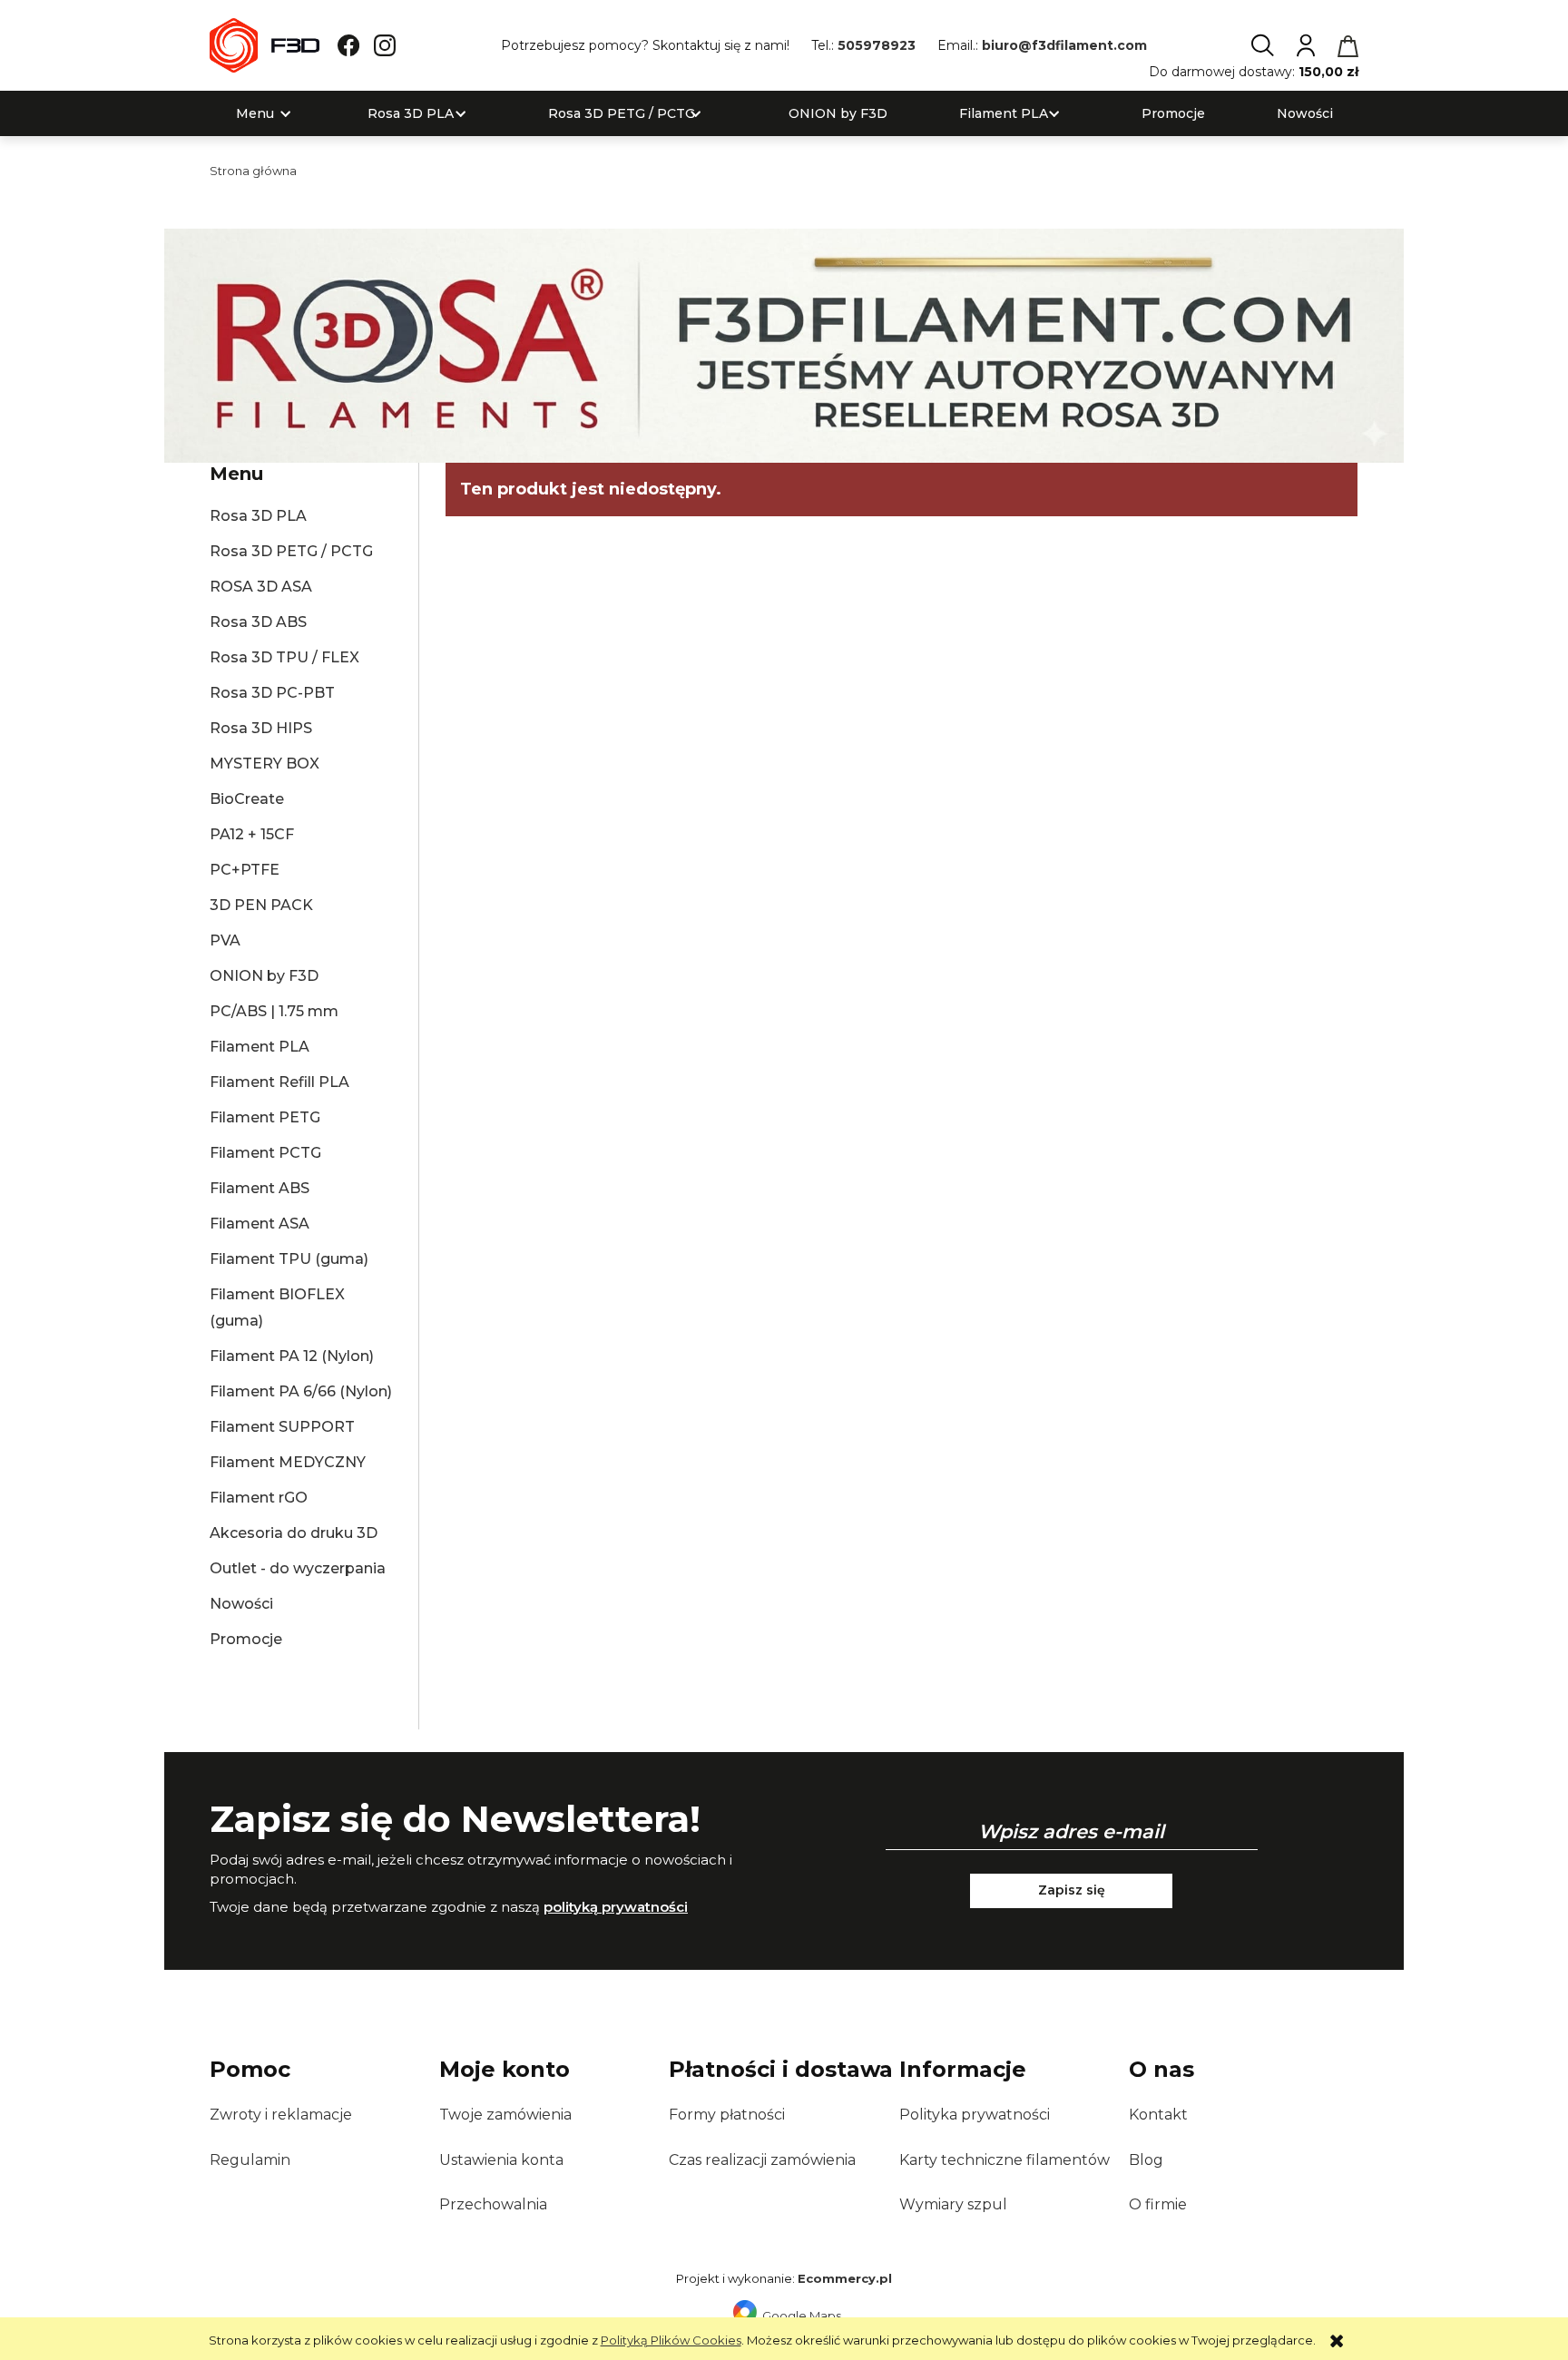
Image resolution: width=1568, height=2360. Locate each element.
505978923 (877, 45)
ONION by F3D (264, 976)
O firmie (1158, 2204)
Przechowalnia (493, 2204)
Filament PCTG (265, 1153)
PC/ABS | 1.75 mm (274, 1011)
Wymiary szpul (953, 2204)
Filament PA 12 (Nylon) (292, 1356)
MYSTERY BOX (265, 764)
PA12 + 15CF (252, 834)
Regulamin (250, 2160)
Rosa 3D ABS (258, 622)
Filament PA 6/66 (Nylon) (301, 1391)
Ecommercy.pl (845, 2278)
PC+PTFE (245, 870)
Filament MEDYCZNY (288, 1462)
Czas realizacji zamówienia (762, 2160)
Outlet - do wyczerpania (298, 1568)
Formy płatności (727, 2115)
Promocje (246, 1639)
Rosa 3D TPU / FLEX (284, 657)
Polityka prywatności (975, 2115)
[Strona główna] (265, 45)
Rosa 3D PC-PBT (272, 693)
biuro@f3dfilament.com (1064, 45)
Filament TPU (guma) (289, 1259)
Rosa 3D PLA (258, 516)
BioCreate (247, 799)
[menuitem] (255, 114)
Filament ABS (260, 1188)
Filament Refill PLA (279, 1082)
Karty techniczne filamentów (1004, 2160)
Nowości (241, 1604)
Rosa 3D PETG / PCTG (291, 551)
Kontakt (1158, 2115)
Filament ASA (260, 1224)
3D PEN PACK (261, 905)
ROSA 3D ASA (261, 587)
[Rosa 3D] (784, 344)
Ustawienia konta (501, 2160)
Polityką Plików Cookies (671, 2340)
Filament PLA (260, 1047)
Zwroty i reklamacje (281, 2115)
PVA (225, 940)
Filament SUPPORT (282, 1427)
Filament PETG (265, 1117)
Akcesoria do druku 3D (294, 1533)
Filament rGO (259, 1498)
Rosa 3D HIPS (261, 728)
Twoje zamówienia (505, 2115)
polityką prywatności (616, 1907)
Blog (1146, 2160)
